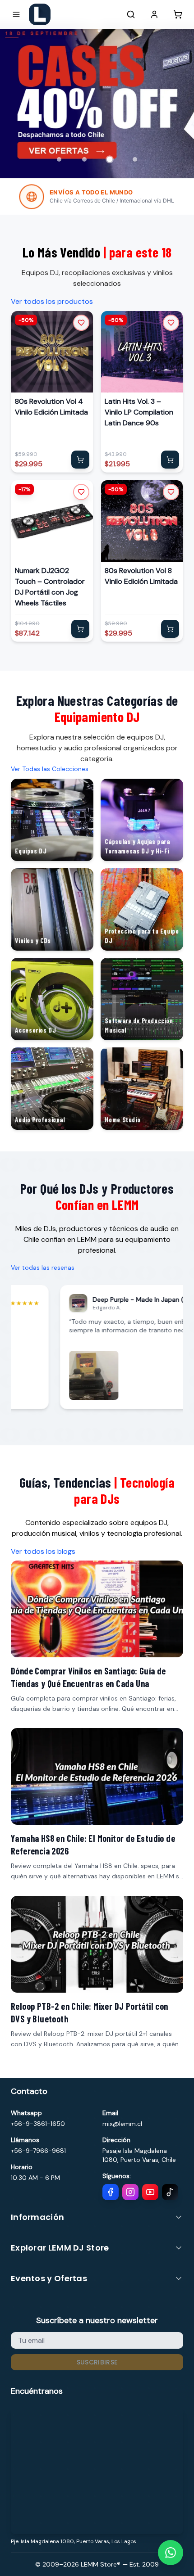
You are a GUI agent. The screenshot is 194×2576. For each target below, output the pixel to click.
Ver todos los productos (52, 301)
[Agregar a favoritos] (81, 323)
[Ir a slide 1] (59, 159)
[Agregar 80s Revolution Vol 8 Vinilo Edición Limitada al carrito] (170, 629)
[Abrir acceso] (154, 14)
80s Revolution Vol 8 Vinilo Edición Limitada (141, 576)
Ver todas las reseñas (43, 1268)
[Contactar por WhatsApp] (171, 2553)
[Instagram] (130, 2192)
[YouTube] (150, 2192)
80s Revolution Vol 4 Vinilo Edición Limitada (51, 407)
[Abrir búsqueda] (131, 14)
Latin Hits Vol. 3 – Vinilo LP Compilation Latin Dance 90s (139, 412)
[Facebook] (111, 2192)
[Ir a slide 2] (84, 159)
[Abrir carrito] (178, 14)
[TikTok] (170, 2192)
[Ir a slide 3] (110, 159)
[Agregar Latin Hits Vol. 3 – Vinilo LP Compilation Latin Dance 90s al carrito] (170, 460)
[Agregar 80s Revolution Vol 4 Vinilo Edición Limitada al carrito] (80, 460)
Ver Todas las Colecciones (50, 769)
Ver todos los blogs (43, 1551)
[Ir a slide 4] (135, 159)
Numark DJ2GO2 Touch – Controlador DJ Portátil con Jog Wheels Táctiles (50, 587)
